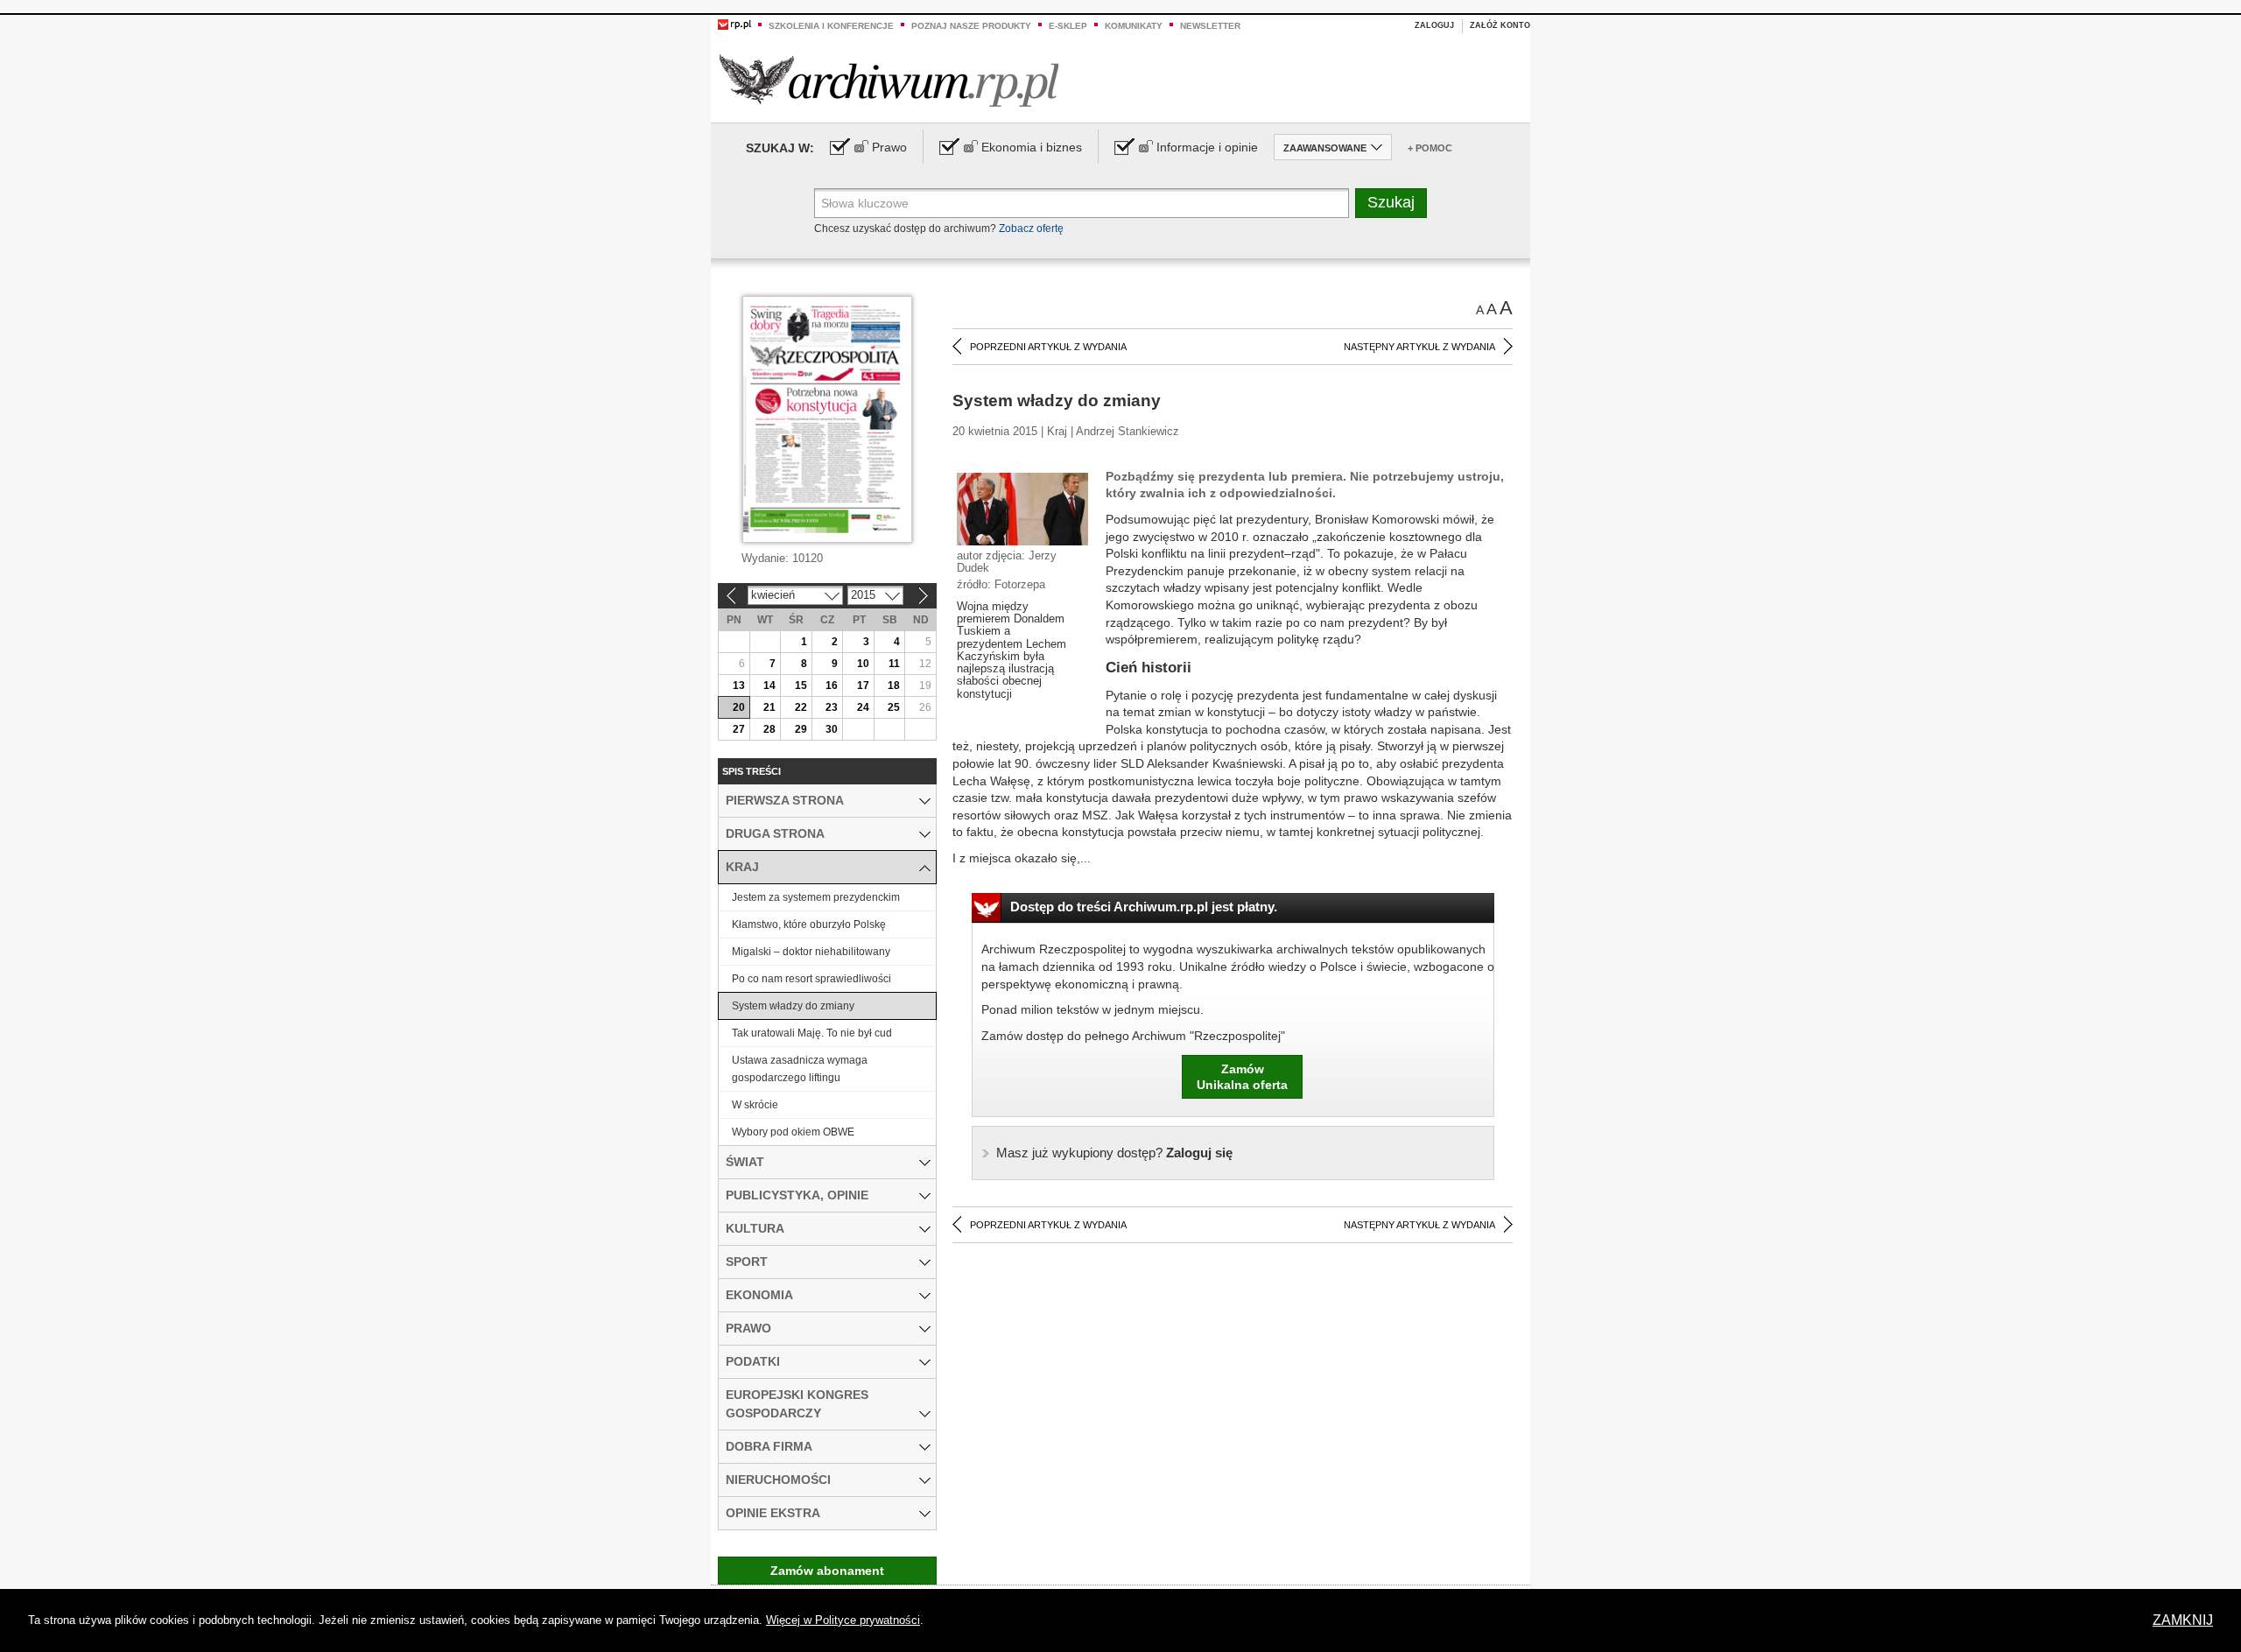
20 (739, 707)
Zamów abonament (827, 1571)
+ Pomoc (1430, 148)
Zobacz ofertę (1031, 228)
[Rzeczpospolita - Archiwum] (889, 80)
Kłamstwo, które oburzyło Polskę (809, 924)
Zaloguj (1434, 25)
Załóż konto (1500, 25)
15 (801, 685)
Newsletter (1210, 26)
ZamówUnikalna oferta (1242, 1077)
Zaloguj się (1114, 1153)
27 (739, 729)
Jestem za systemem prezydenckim (816, 897)
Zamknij (2183, 1620)
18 (894, 685)
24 (863, 707)
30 (832, 729)
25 (894, 707)
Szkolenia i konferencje (831, 26)
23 (832, 707)
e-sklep (1068, 26)
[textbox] (1082, 203)
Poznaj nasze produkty (971, 26)
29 (801, 729)
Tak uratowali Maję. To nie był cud (812, 1033)
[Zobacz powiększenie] (1022, 508)
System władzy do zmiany (793, 1006)
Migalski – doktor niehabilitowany (811, 952)
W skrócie (755, 1105)
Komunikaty (1134, 26)
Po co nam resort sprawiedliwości (811, 979)
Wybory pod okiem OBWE (793, 1132)
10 (863, 664)
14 (769, 685)
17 (863, 685)
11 (894, 664)
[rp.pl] (734, 24)
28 (769, 729)
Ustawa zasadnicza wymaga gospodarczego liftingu (800, 1069)
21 (769, 707)
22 (801, 707)
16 (832, 685)
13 (739, 685)
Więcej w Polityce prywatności (843, 1620)
